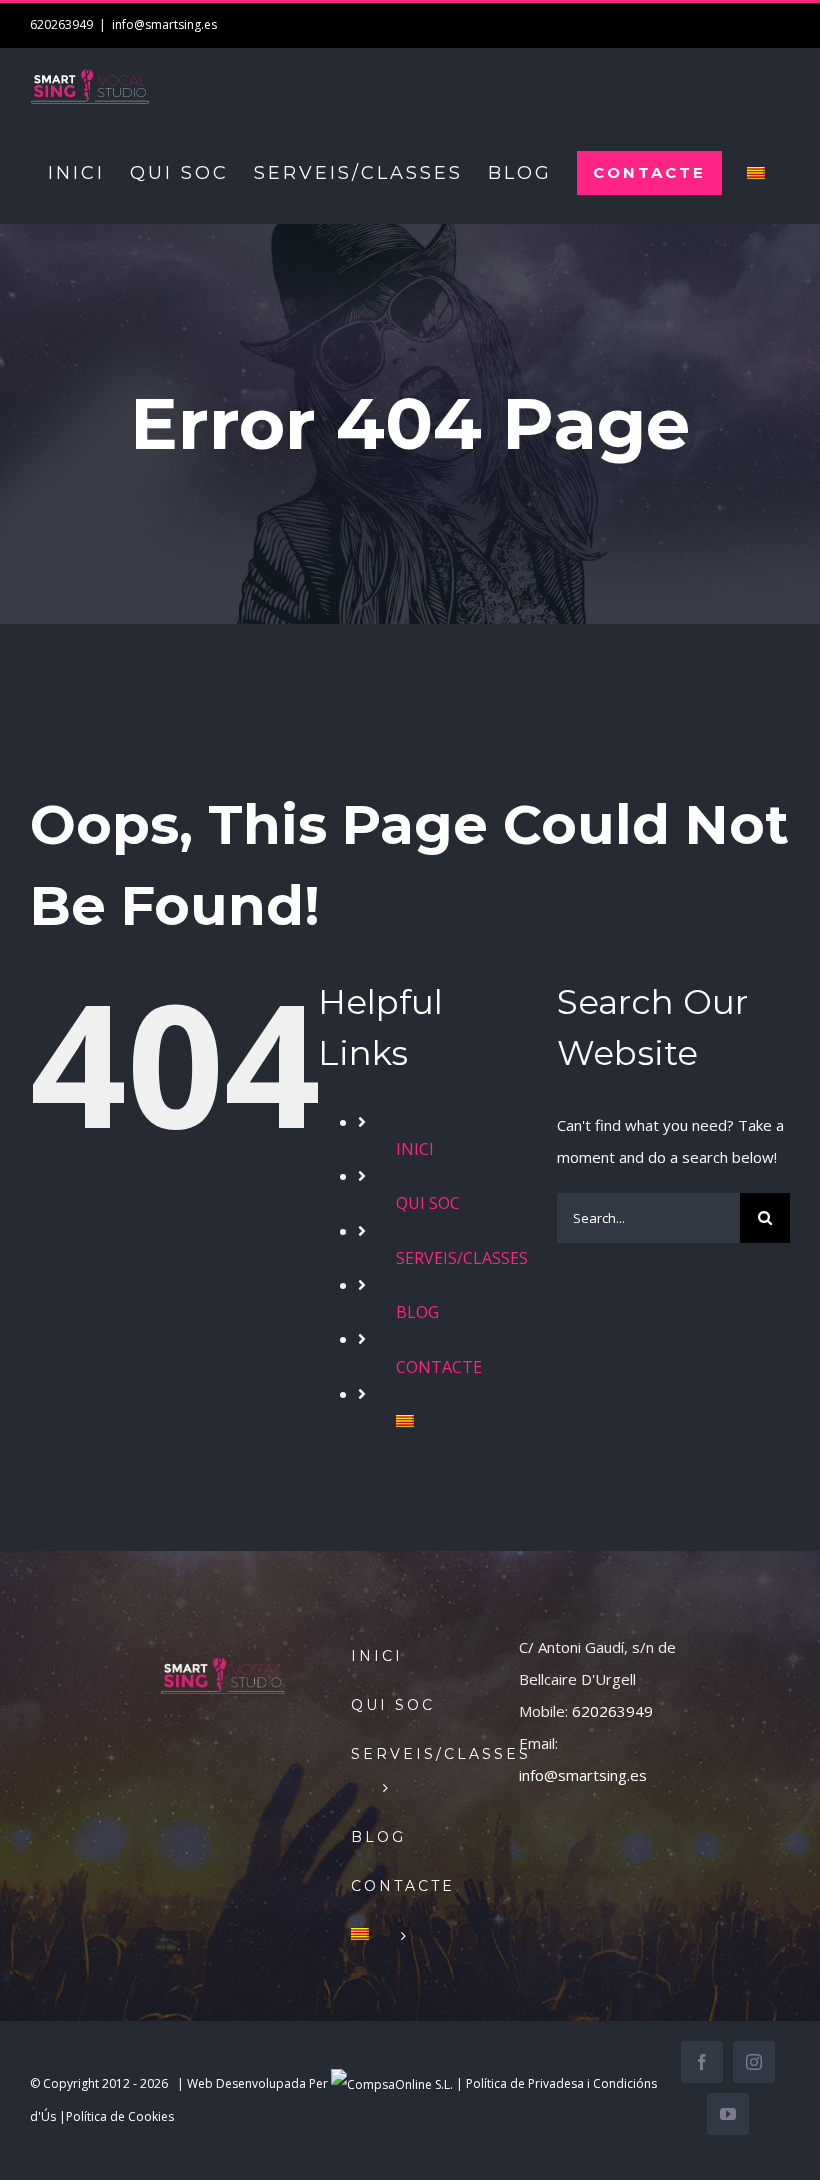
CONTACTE (439, 1367)
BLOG (417, 1312)
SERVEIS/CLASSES (462, 1258)
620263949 (612, 1711)
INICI (415, 1149)
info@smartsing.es (164, 24)
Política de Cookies (120, 2116)
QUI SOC (428, 1203)
